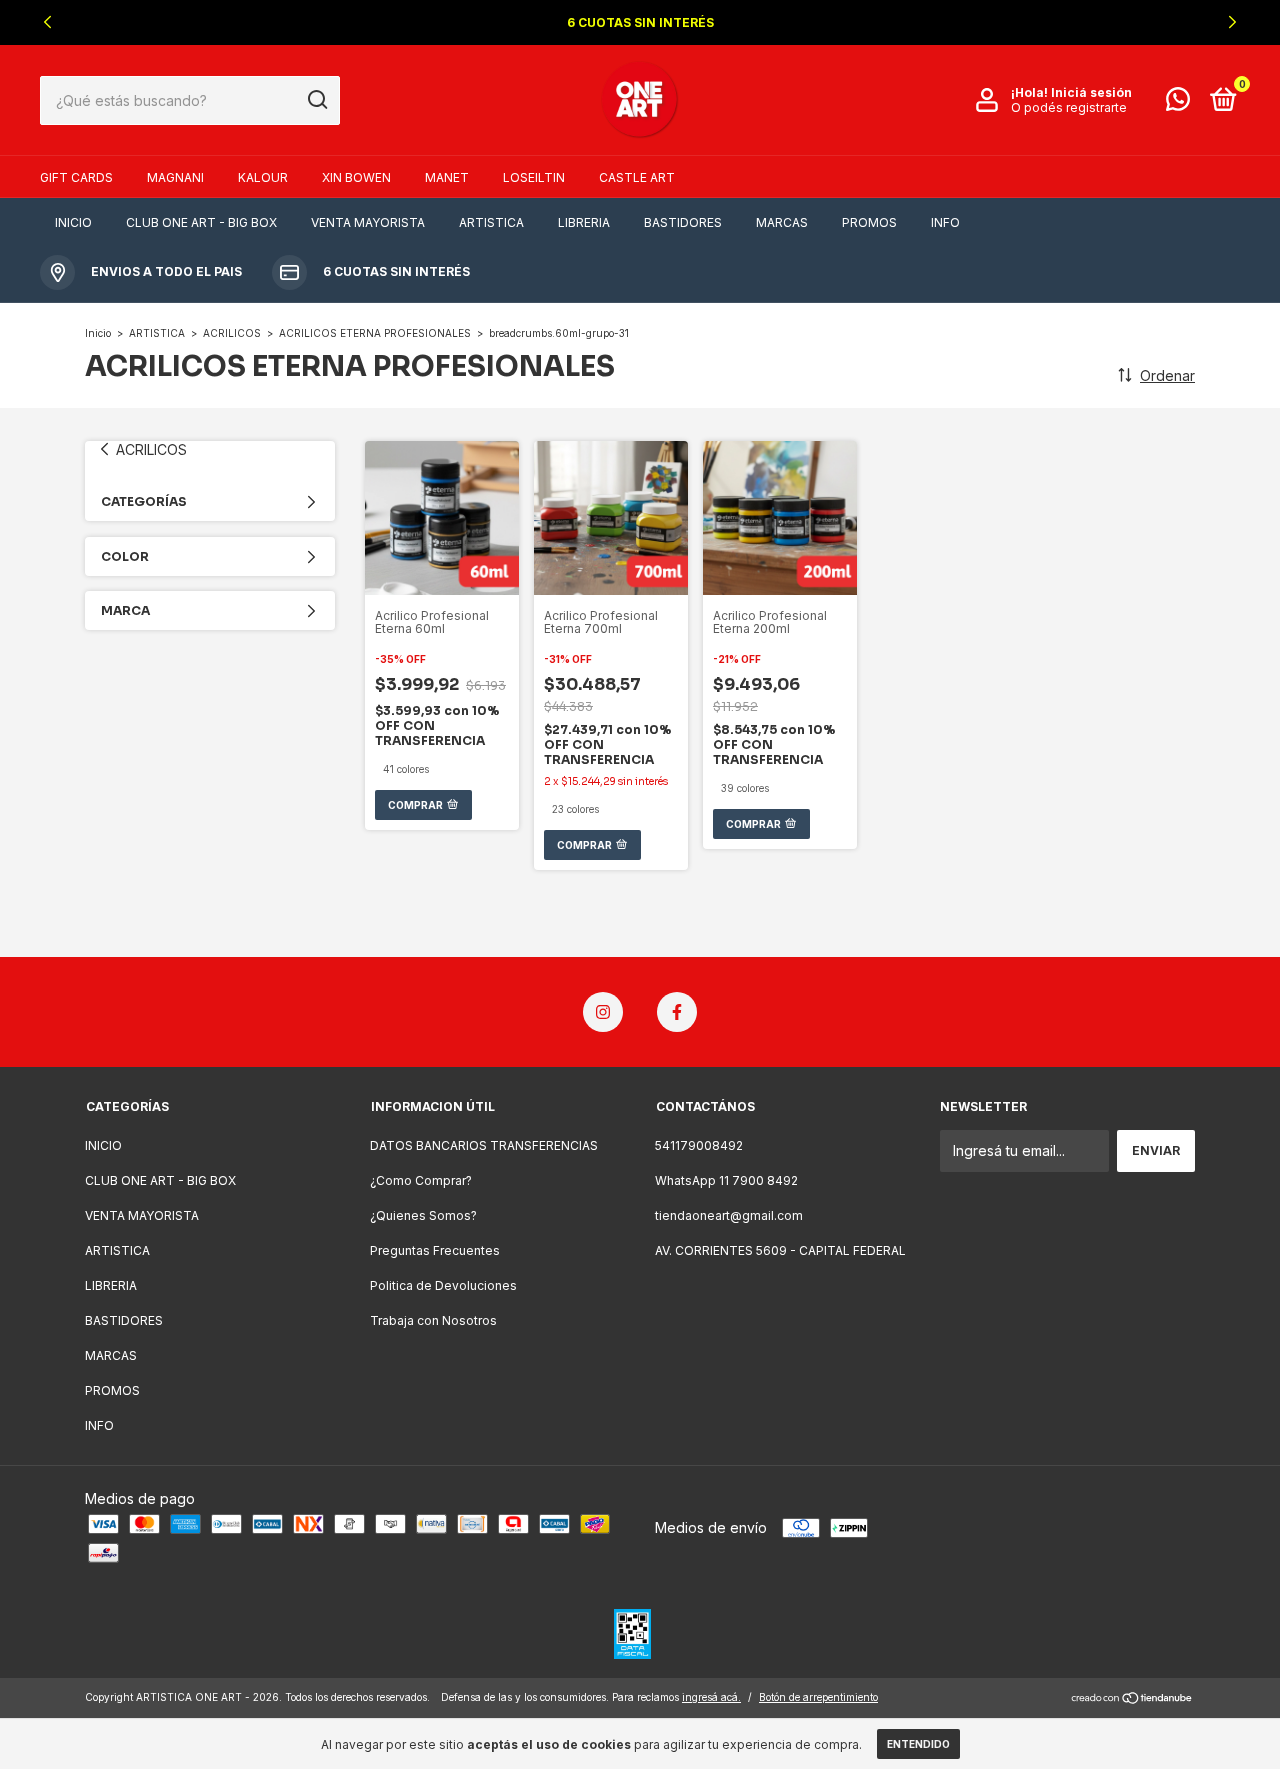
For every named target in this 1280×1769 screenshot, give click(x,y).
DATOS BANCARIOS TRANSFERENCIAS (484, 1145)
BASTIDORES (683, 222)
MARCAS (782, 222)
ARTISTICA (491, 222)
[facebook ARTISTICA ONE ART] (677, 1012)
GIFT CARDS (76, 177)
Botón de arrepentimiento (818, 1697)
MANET (447, 177)
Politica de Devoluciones (443, 1285)
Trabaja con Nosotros (433, 1320)
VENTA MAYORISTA (368, 222)
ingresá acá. (711, 1697)
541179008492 (699, 1145)
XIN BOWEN (356, 177)
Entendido (918, 1744)
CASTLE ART (637, 177)
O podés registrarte (1069, 107)
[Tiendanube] (1132, 1699)
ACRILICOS (232, 333)
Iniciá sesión (1091, 92)
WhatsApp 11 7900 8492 (726, 1180)
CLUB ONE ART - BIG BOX (201, 222)
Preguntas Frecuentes (435, 1250)
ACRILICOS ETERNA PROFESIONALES (375, 333)
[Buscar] (316, 100)
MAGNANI (175, 177)
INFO (945, 222)
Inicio (98, 333)
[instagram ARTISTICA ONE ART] (603, 1012)
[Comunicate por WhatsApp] (1178, 103)
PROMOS (869, 222)
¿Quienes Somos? (423, 1215)
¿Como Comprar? (421, 1180)
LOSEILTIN (534, 177)
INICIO (73, 222)
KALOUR (263, 177)
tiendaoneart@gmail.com (729, 1215)
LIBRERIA (584, 222)
